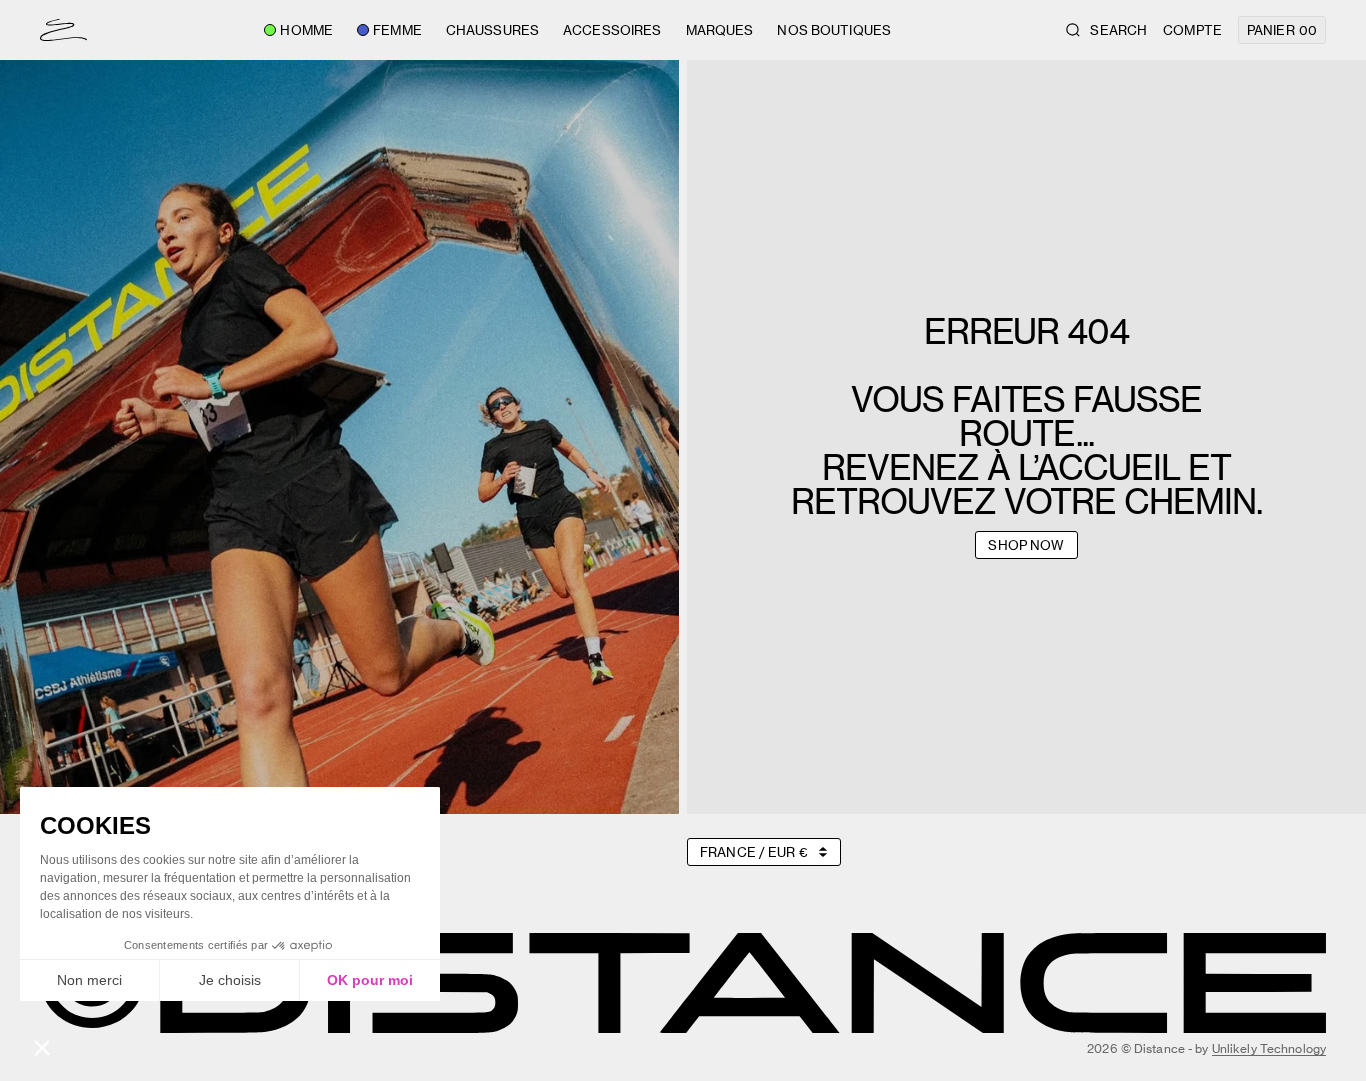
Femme (397, 30)
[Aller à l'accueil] (63, 30)
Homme (306, 30)
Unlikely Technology (1269, 1048)
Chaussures (492, 30)
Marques (720, 30)
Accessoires (612, 30)
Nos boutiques (834, 30)
